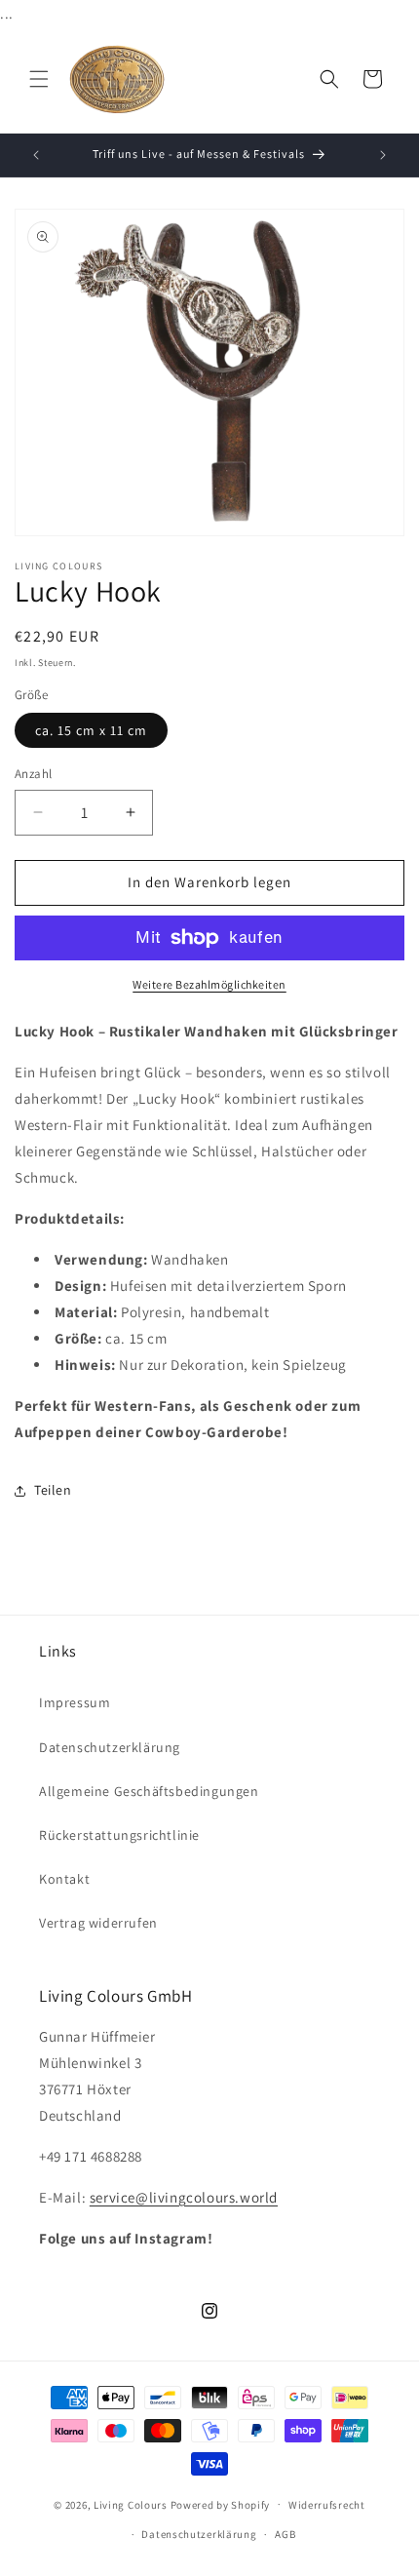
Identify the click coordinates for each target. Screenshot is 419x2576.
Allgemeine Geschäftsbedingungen (149, 1791)
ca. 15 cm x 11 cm (91, 730)
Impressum (75, 1702)
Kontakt (64, 1879)
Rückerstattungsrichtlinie (119, 1835)
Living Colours (131, 2504)
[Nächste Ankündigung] (383, 155)
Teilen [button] (53, 1490)
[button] (39, 79)
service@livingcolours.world (184, 2197)
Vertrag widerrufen (98, 1923)
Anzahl (33, 774)
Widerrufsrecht (327, 2505)
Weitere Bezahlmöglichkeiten (209, 984)
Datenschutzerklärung (110, 1747)
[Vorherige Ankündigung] (36, 155)
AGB (285, 2534)
